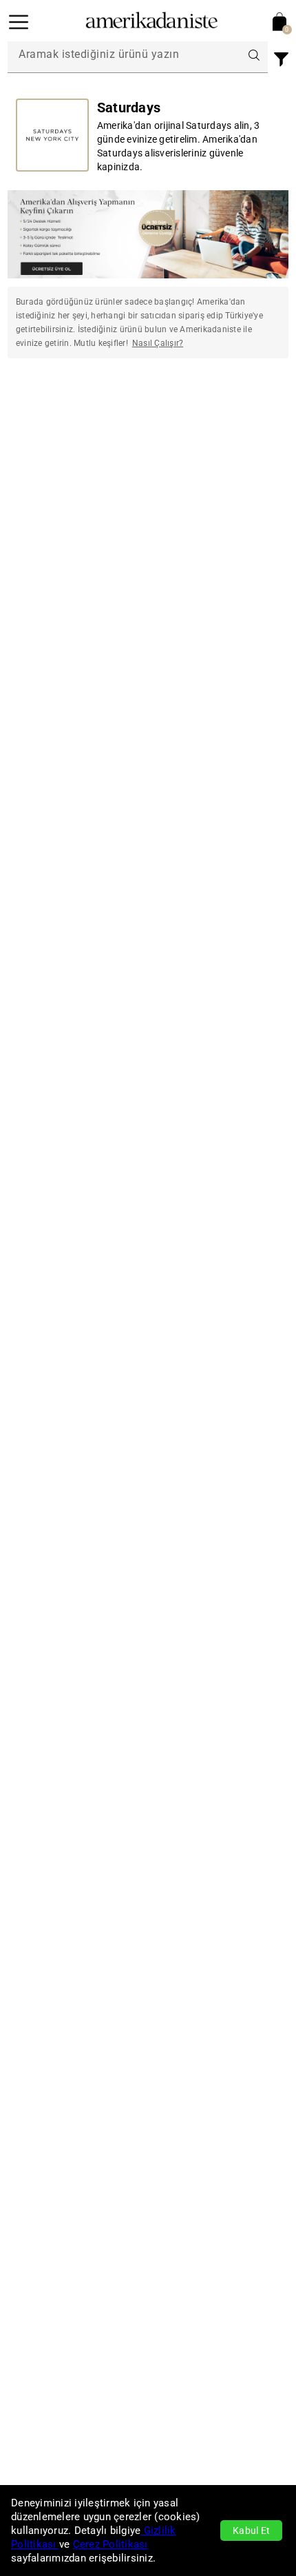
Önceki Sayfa (57, 412)
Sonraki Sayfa (239, 412)
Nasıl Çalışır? (158, 343)
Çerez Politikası (110, 2544)
